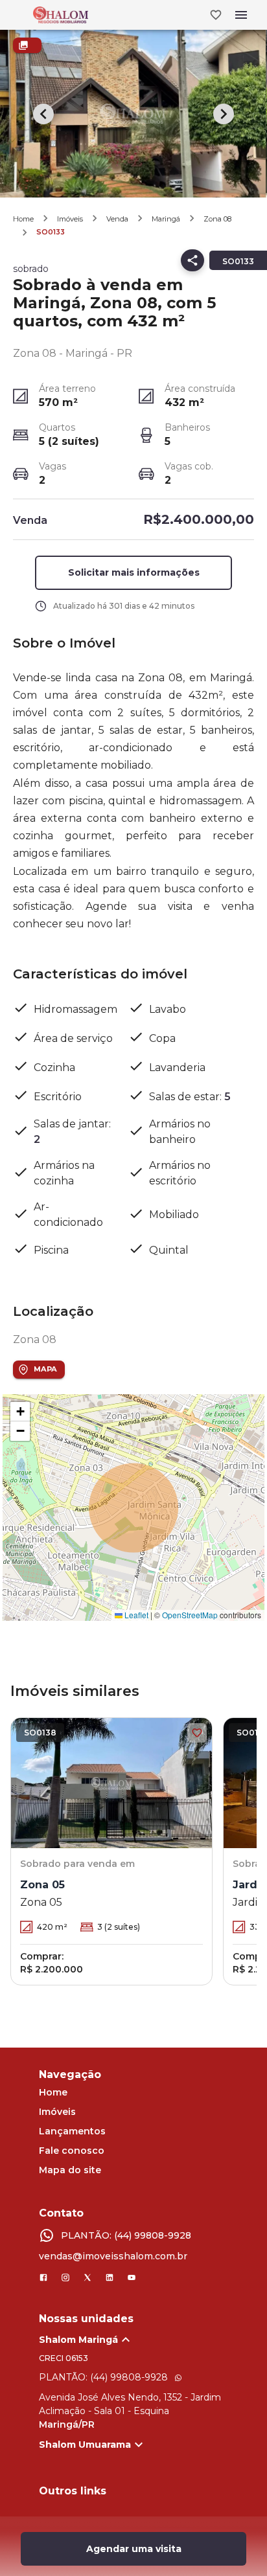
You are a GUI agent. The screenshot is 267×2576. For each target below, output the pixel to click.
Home (23, 219)
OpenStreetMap (190, 1615)
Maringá (166, 219)
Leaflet (135, 1615)
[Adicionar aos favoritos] (197, 1733)
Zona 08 (217, 219)
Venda (117, 219)
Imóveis (70, 219)
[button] (20, 1412)
